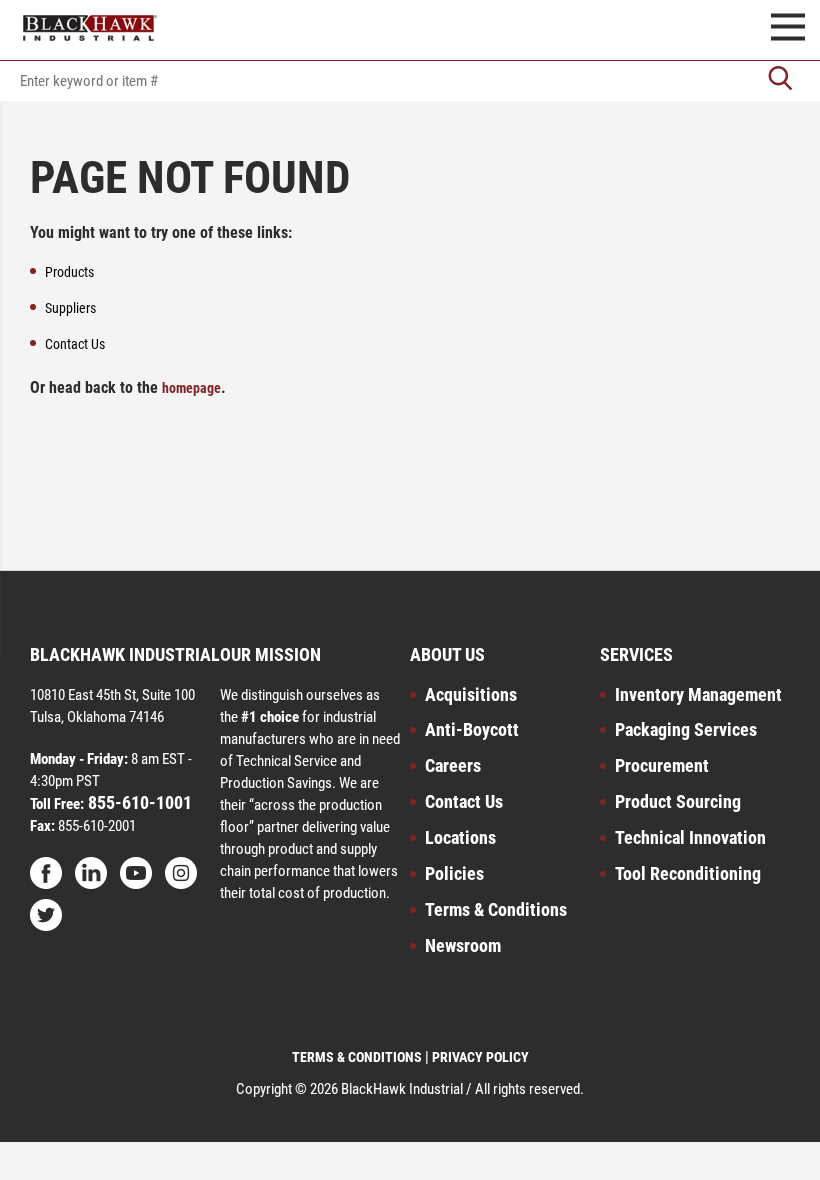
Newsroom (463, 945)
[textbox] (410, 81)
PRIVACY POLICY (480, 1057)
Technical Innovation (690, 837)
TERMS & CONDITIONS (357, 1057)
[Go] (780, 80)
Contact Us (464, 801)
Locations (460, 837)
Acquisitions (471, 694)
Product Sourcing (678, 801)
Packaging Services (686, 729)
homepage (191, 388)
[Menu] (788, 30)
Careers (453, 765)
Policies (454, 873)
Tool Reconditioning (688, 873)
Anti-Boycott (472, 729)
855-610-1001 (138, 802)
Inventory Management (698, 694)
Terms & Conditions (496, 909)
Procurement (662, 765)
